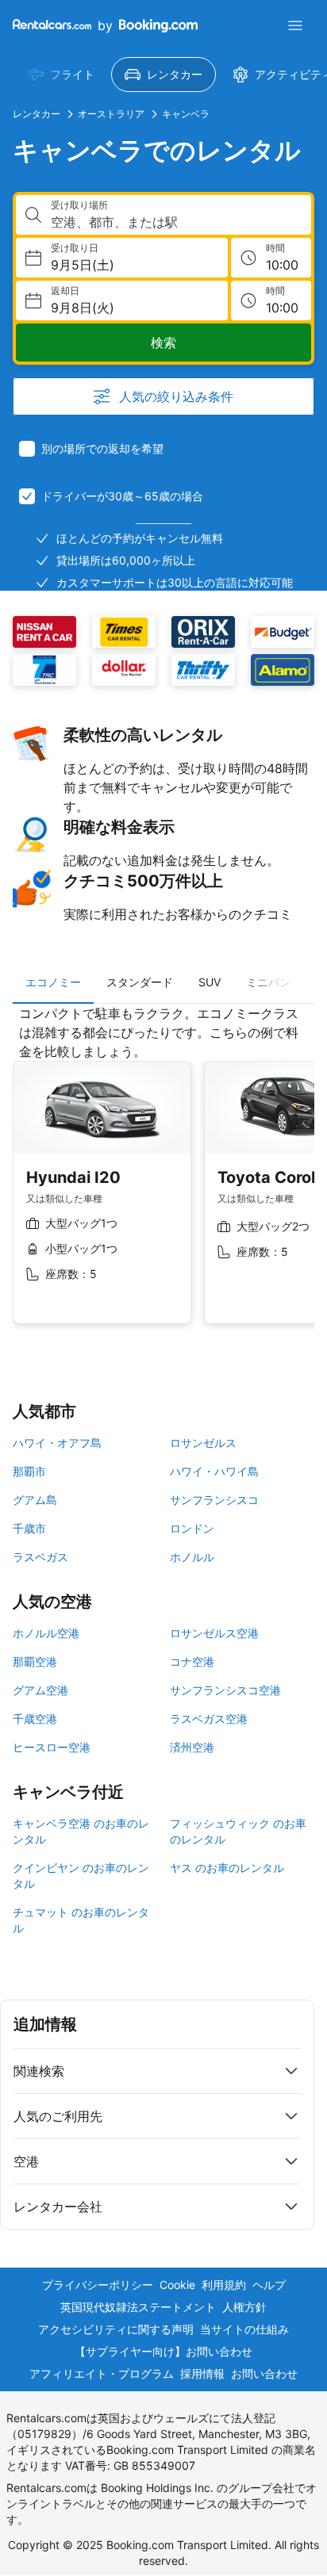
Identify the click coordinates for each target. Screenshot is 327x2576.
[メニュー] (295, 25)
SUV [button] (210, 982)
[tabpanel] (163, 1177)
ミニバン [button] (268, 982)
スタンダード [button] (140, 982)
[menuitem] (61, 75)
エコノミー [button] (53, 982)
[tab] (53, 982)
